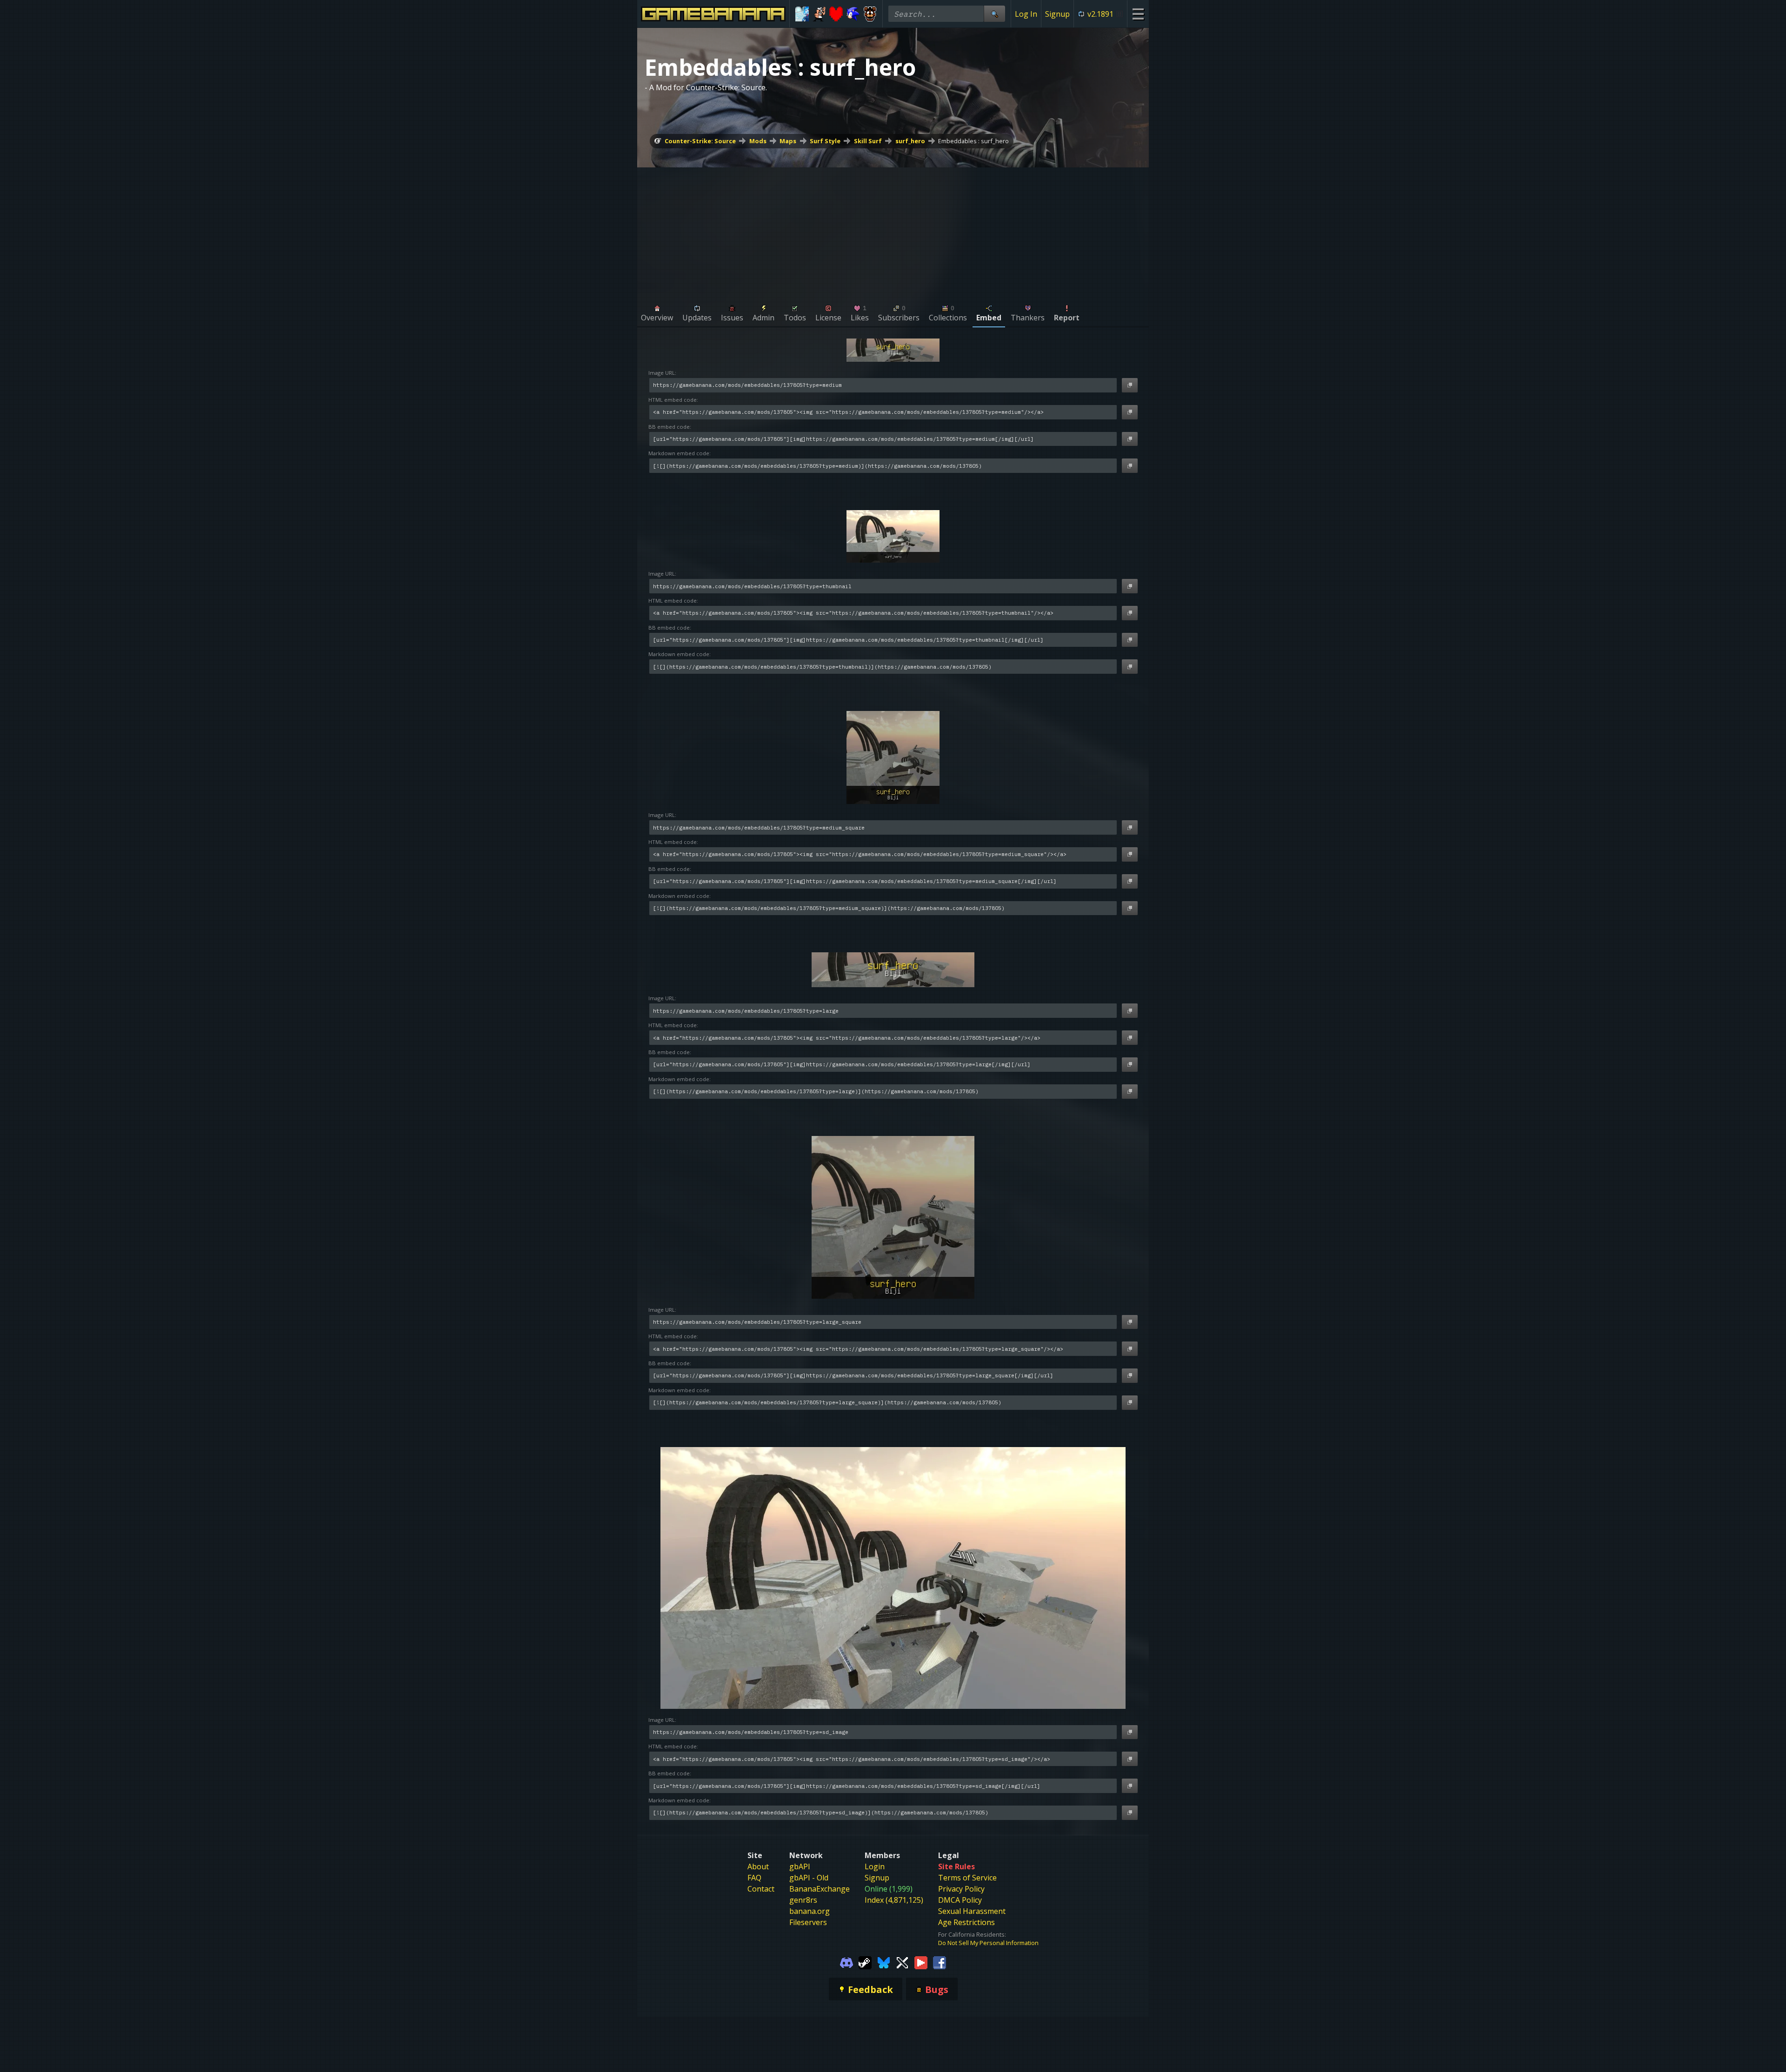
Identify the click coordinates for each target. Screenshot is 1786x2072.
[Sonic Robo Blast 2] (853, 14)
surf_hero (910, 141)
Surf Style (825, 141)
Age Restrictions (966, 1922)
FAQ (754, 1878)
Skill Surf (868, 141)
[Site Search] (994, 14)
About (758, 1866)
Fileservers (808, 1922)
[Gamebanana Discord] (846, 1962)
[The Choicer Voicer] (802, 14)
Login (875, 1866)
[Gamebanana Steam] (865, 1962)
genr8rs (803, 1900)
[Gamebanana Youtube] (921, 1962)
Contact (761, 1889)
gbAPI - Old (809, 1878)
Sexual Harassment (972, 1911)
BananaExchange (820, 1889)
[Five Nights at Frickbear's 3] (870, 14)
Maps (788, 141)
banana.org (810, 1911)
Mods (758, 141)
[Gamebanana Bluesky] (884, 1962)
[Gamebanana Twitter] (902, 1962)
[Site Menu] (1138, 14)
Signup (1057, 14)
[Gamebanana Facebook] (940, 1962)
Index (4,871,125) (894, 1900)
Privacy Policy (961, 1889)
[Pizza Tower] (819, 14)
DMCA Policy (960, 1900)
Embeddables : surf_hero (973, 141)
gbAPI (800, 1866)
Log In (1026, 14)
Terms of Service (967, 1878)
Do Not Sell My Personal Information (988, 1943)
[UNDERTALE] (836, 14)
